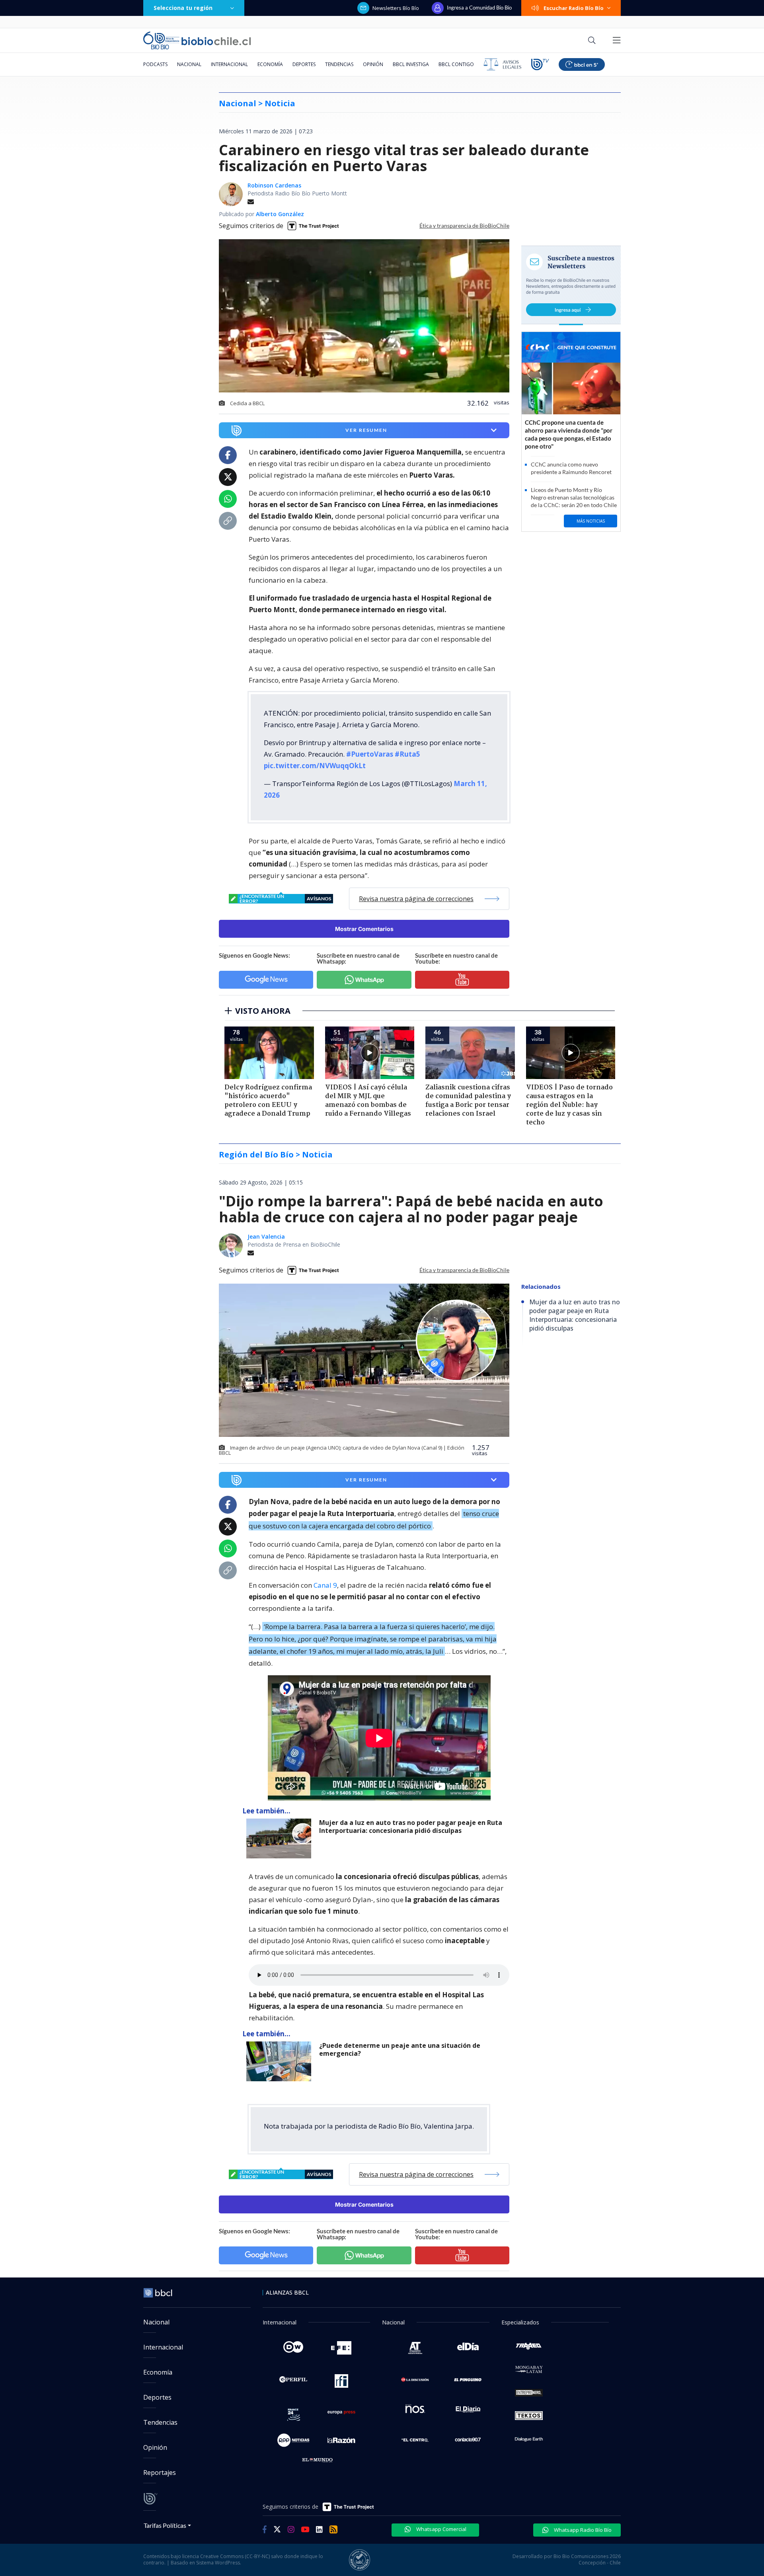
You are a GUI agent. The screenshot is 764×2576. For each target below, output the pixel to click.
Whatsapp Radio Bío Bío (582, 2530)
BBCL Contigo (456, 64)
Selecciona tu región (183, 8)
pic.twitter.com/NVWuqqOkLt (315, 766)
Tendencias (339, 64)
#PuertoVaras (370, 754)
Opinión (373, 64)
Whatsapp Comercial (441, 2529)
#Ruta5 (407, 754)
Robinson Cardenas (274, 185)
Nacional (189, 64)
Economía (270, 64)
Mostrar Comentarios (364, 929)
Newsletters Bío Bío (396, 8)
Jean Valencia (266, 1236)
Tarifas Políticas (165, 2525)
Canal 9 (325, 1585)
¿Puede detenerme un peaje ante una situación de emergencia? (400, 2050)
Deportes (304, 64)
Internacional (229, 64)
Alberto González (280, 214)
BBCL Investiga (411, 64)
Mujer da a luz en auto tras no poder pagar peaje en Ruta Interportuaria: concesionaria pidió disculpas (411, 1827)
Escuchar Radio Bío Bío (574, 8)
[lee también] (281, 1838)
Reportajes (160, 2473)
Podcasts (155, 64)
